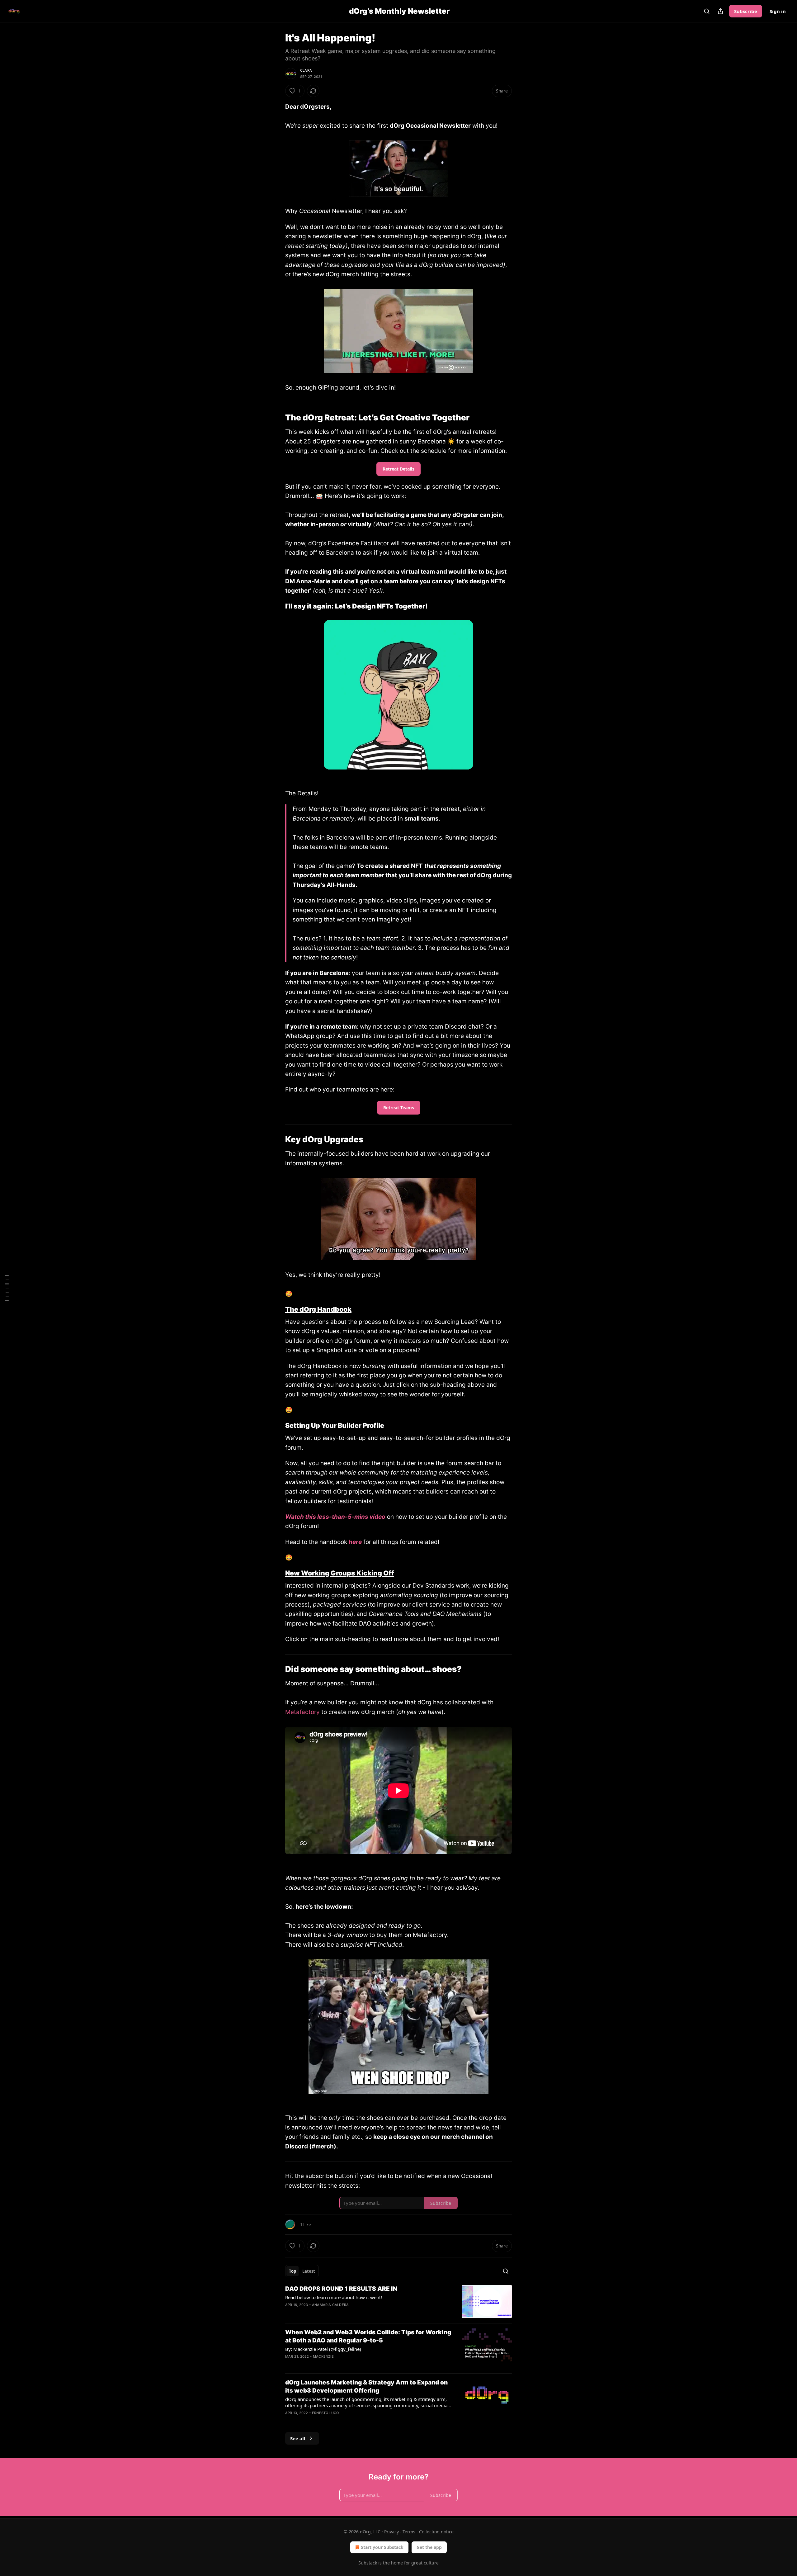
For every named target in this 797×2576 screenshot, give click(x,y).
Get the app (429, 2547)
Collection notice (436, 2532)
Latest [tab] (309, 2271)
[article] (398, 2301)
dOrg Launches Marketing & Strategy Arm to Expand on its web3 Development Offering (366, 2387)
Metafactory (302, 1712)
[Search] (707, 11)
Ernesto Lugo (325, 2413)
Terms (409, 2532)
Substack (368, 2563)
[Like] (289, 2313)
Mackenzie (323, 2356)
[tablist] (302, 2271)
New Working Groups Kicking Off (340, 1573)
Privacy (391, 2532)
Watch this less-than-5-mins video (335, 1517)
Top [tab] (292, 2271)
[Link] (276, 418)
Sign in (778, 11)
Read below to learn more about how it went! (334, 2297)
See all (298, 2438)
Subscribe (746, 11)
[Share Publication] (720, 11)
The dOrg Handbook (318, 1309)
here (355, 1542)
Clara (306, 70)
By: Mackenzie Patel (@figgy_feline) (323, 2349)
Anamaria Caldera (330, 2305)
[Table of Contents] (7, 1288)
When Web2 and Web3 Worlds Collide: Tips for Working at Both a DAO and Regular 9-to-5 (368, 2336)
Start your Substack (382, 2547)
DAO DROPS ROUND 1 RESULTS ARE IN (341, 2289)
